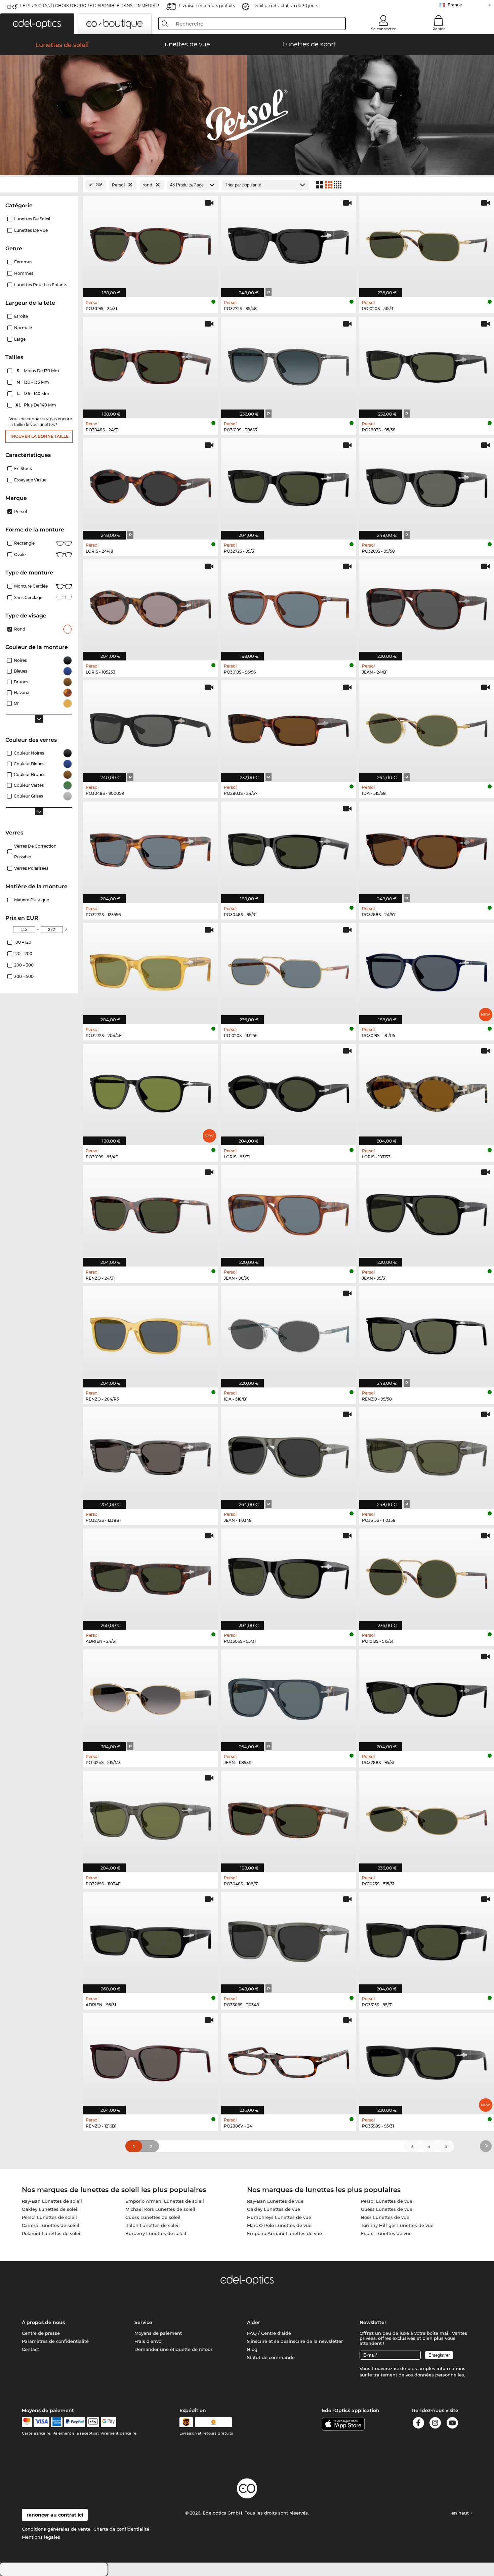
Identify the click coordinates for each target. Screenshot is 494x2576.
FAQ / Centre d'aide (269, 2333)
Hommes (24, 273)
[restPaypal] (75, 2422)
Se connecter (383, 29)
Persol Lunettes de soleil (49, 2217)
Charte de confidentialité (121, 2529)
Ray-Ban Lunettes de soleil (52, 2201)
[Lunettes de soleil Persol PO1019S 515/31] (427, 1576)
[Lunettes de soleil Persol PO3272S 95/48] (289, 243)
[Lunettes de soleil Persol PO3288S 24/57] (427, 849)
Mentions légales (41, 2537)
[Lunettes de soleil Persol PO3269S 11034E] (150, 1818)
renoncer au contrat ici (55, 2515)
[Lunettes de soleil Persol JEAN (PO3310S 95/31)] (427, 1212)
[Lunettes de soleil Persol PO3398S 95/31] (427, 2060)
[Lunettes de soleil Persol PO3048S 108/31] (289, 1818)
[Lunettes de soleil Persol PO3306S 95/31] (289, 1576)
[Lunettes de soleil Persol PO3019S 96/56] (289, 607)
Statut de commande (271, 2357)
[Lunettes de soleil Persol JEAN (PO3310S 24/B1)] (427, 607)
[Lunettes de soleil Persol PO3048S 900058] (150, 727)
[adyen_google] (109, 2422)
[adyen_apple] (93, 2422)
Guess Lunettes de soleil (153, 2217)
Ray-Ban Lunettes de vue (275, 2201)
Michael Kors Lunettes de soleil (160, 2209)
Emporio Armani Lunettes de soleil (165, 2201)
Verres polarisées (31, 868)
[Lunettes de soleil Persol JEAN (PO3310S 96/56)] (289, 1212)
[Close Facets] (39, 185)
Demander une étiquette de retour (173, 2349)
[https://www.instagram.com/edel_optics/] (435, 2424)
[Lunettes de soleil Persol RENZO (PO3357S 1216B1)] (150, 2060)
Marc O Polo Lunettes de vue (279, 2225)
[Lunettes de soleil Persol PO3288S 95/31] (427, 1697)
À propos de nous (43, 2322)
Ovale (20, 554)
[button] (37, 24)
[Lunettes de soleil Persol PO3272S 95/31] (289, 485)
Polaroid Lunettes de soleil (52, 2233)
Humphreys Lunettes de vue (279, 2217)
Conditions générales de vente (56, 2529)
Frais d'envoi (149, 2341)
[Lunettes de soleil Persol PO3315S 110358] (427, 1454)
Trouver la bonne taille (39, 436)
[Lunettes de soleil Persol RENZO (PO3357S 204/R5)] (150, 1334)
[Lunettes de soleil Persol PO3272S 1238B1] (150, 1454)
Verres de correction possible (35, 851)
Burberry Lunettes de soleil (156, 2233)
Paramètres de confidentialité (55, 2341)
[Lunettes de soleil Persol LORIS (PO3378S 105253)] (150, 607)
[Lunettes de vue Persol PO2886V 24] (289, 2060)
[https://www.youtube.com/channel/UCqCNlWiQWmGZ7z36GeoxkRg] (452, 2424)
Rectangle (24, 543)
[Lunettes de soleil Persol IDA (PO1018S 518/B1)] (289, 1334)
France (455, 5)
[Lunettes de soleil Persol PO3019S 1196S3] (289, 364)
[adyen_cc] (27, 2422)
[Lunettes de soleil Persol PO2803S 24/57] (289, 727)
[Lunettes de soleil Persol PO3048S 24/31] (150, 364)
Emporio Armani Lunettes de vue (284, 2233)
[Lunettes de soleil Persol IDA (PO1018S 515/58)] (427, 727)
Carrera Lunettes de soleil (51, 2225)
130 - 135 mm (33, 382)
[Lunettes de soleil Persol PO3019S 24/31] (150, 243)
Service (143, 2322)
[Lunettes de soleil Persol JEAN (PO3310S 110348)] (289, 1454)
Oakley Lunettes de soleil (50, 2209)
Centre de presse (41, 2333)
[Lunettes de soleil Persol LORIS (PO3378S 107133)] (427, 1091)
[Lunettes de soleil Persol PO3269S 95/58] (427, 485)
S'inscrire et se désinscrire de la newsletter (295, 2341)
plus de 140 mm (36, 405)
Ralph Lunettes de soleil (153, 2225)
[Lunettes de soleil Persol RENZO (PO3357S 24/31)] (150, 1212)
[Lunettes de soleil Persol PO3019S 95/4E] (150, 1091)
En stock (23, 468)
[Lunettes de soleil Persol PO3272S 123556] (150, 849)
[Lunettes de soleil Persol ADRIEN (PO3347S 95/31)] (150, 1939)
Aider (254, 2322)
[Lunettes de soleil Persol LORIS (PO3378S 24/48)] (150, 485)
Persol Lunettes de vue (387, 2201)
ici (396, 2368)
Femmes (23, 262)
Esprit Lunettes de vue (386, 2233)
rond (20, 629)
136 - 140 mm (34, 394)
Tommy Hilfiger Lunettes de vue (397, 2225)
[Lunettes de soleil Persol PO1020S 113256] (289, 970)
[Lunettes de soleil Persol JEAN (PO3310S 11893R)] (289, 1697)
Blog (252, 2349)
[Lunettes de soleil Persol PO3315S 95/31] (427, 1939)
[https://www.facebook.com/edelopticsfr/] (418, 2424)
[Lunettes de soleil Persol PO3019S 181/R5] (427, 970)
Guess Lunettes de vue (387, 2209)
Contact (30, 2349)
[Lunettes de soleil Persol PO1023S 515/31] (427, 1818)
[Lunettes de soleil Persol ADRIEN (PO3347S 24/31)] (150, 1576)
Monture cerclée (31, 586)
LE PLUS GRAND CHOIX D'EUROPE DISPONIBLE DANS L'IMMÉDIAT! (90, 6)
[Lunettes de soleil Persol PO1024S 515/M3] (150, 1697)
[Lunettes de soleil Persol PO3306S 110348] (289, 1939)
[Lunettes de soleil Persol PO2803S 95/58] (427, 364)
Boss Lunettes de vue (385, 2217)
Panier (439, 29)
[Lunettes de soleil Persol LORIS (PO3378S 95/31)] (289, 1091)
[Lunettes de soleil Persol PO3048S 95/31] (289, 849)
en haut (461, 2513)
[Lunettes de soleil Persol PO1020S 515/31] (427, 243)
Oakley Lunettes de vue (274, 2209)
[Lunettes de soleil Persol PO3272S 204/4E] (150, 970)
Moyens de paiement (158, 2333)
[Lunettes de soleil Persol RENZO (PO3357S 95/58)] (427, 1334)
